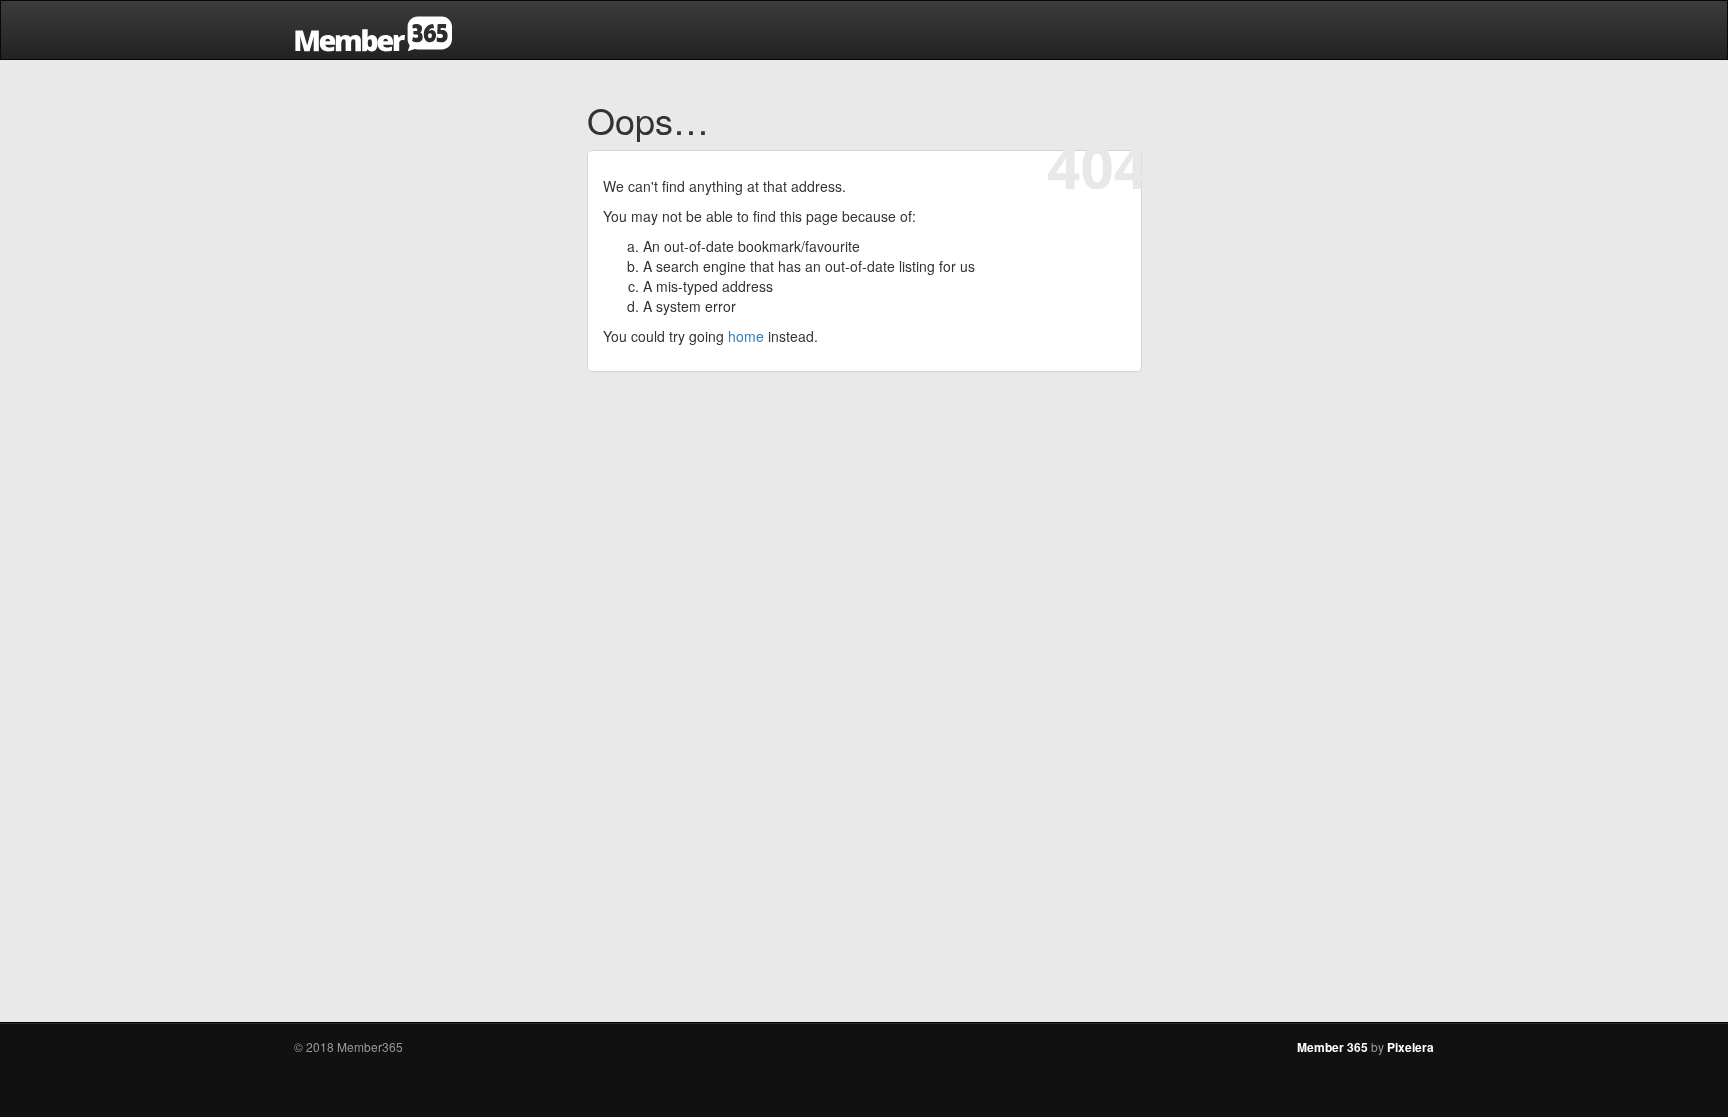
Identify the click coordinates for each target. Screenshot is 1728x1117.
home (746, 336)
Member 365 (1332, 1047)
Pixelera (1410, 1047)
